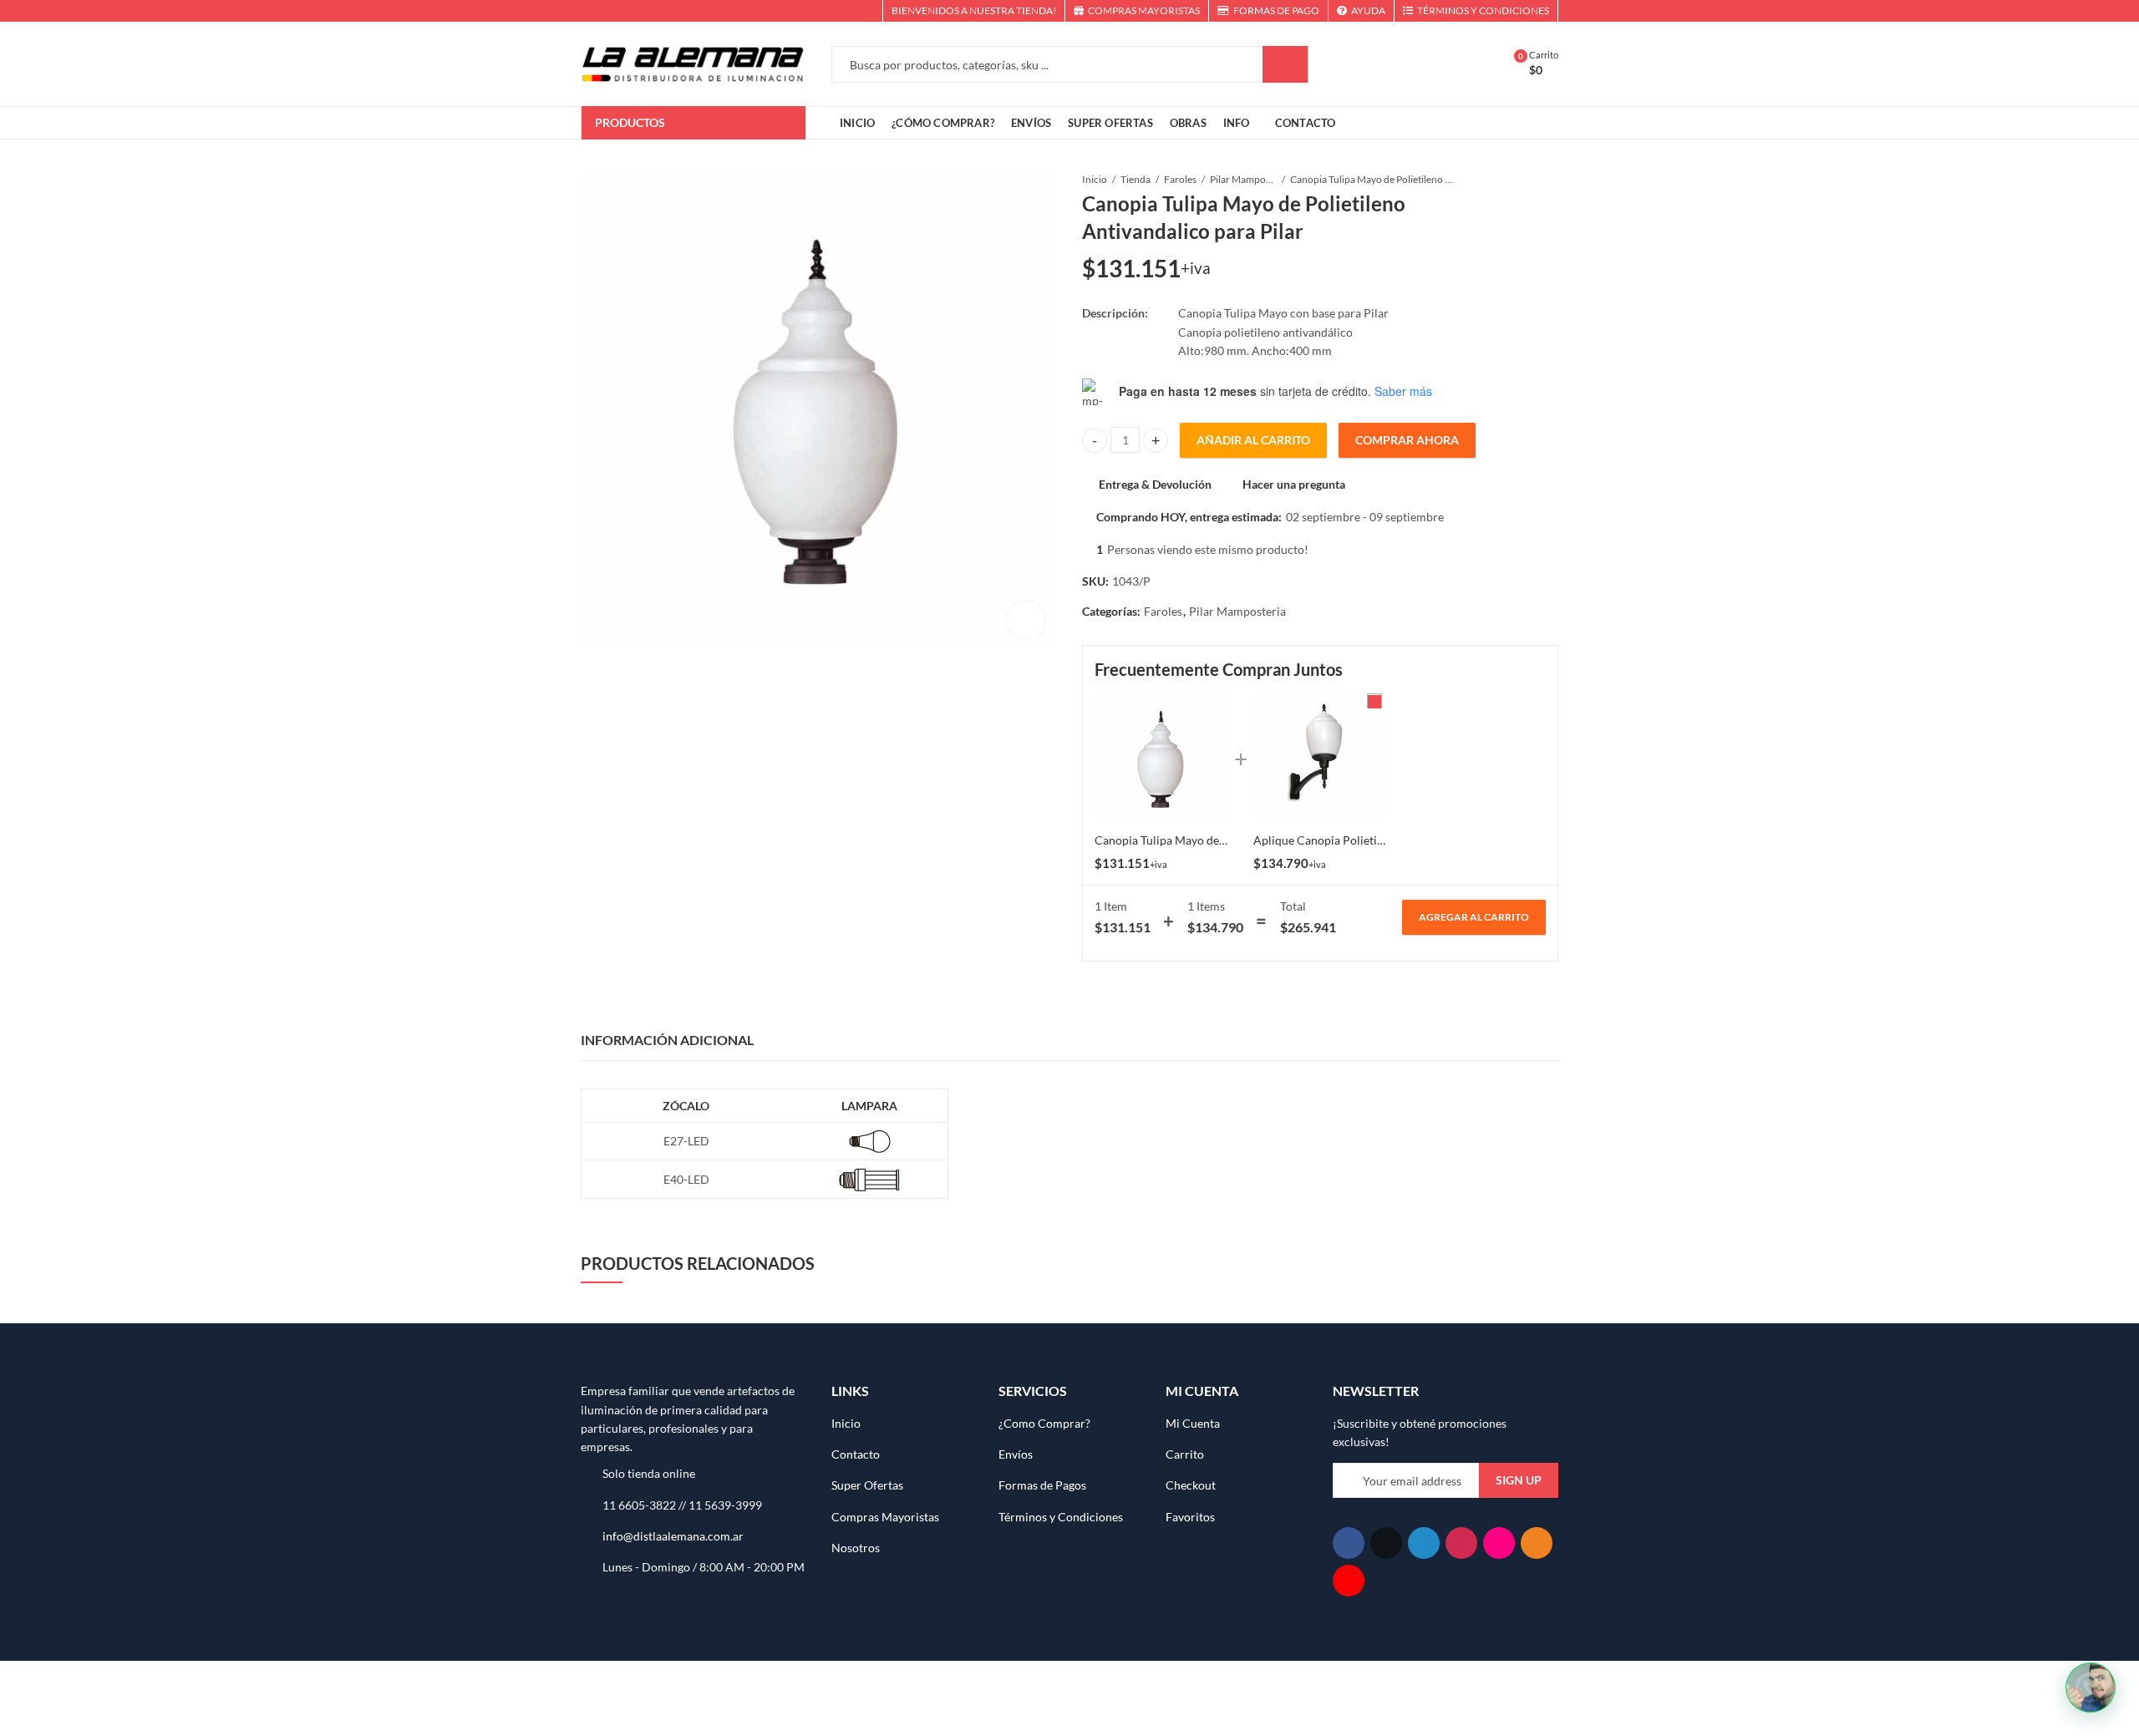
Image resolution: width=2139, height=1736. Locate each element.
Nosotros (856, 1548)
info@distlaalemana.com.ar (673, 1536)
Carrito (1185, 1454)
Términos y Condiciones (1061, 1517)
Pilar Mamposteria (1243, 179)
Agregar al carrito (1474, 917)
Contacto (856, 1454)
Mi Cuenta (1193, 1423)
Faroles (1180, 179)
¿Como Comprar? (1044, 1423)
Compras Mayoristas (885, 1517)
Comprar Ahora (1407, 440)
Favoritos (1190, 1517)
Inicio (1095, 179)
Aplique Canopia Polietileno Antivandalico (1364, 840)
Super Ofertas (867, 1485)
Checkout (1191, 1485)
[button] (2091, 1688)
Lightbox (1026, 620)
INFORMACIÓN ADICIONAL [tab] (667, 1040)
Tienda (1136, 179)
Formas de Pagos (1042, 1485)
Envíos (1016, 1454)
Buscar (1285, 64)
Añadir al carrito (1253, 440)
